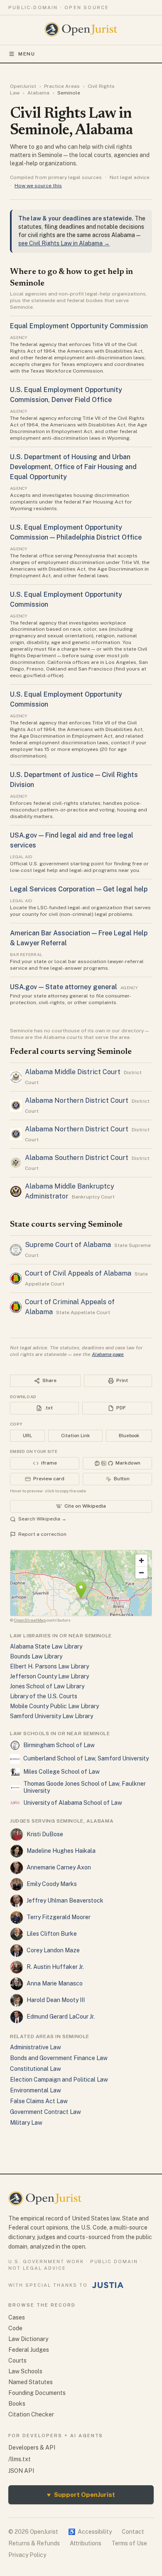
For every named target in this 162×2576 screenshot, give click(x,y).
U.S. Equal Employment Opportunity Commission (66, 599)
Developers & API (32, 2448)
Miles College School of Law (61, 1772)
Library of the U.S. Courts (44, 1696)
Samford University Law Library (52, 1716)
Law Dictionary (28, 2339)
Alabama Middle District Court (73, 1072)
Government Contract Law (45, 2112)
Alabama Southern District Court (77, 1158)
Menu (27, 54)
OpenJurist (23, 86)
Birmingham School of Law (59, 1745)
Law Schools (25, 2371)
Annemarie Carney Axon (59, 1867)
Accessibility (90, 2532)
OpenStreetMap (30, 1620)
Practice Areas (62, 86)
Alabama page (108, 1354)
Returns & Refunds (34, 2543)
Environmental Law (36, 2090)
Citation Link (75, 1436)
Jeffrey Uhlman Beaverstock (65, 1901)
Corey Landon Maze (53, 1950)
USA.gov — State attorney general (64, 987)
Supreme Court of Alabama (68, 1245)
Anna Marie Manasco (55, 1983)
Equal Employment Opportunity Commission (79, 326)
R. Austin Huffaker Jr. (55, 1967)
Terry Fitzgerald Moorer (59, 1917)
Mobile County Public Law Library (54, 1706)
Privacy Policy (27, 2555)
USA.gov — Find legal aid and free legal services (72, 840)
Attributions (86, 2543)
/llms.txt (20, 2459)
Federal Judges (29, 2350)
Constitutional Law (36, 2069)
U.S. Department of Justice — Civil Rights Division (74, 780)
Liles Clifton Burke (52, 1934)
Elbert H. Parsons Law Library (49, 1666)
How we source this (38, 186)
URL (27, 1436)
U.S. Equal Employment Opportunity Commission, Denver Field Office (66, 395)
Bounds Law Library (36, 1656)
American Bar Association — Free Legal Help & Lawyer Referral (79, 938)
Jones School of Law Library (47, 1686)
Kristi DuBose (45, 1834)
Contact (133, 2532)
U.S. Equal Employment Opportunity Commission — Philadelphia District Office (76, 532)
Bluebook (129, 1436)
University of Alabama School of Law (73, 1803)
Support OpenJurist (81, 2495)
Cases (17, 2317)
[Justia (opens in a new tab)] (108, 2285)
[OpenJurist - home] (81, 29)
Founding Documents (37, 2393)
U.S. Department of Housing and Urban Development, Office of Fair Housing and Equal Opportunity (73, 467)
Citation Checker (31, 2414)
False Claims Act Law (39, 2101)
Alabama (38, 93)
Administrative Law (36, 2047)
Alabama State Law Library (46, 1646)
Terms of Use (129, 2543)
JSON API (21, 2471)
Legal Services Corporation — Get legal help (79, 889)
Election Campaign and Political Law (59, 2080)
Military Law (26, 2123)
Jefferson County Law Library (49, 1676)
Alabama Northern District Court (77, 1100)
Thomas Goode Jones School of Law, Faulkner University (85, 1787)
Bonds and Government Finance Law (59, 2058)
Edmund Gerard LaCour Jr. (61, 2017)
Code (15, 2328)
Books (17, 2404)
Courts (17, 2361)
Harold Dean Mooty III (56, 2000)
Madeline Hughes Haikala (61, 1851)
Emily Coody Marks (52, 1884)
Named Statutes (31, 2382)
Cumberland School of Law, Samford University (86, 1758)
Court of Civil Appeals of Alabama (78, 1273)
